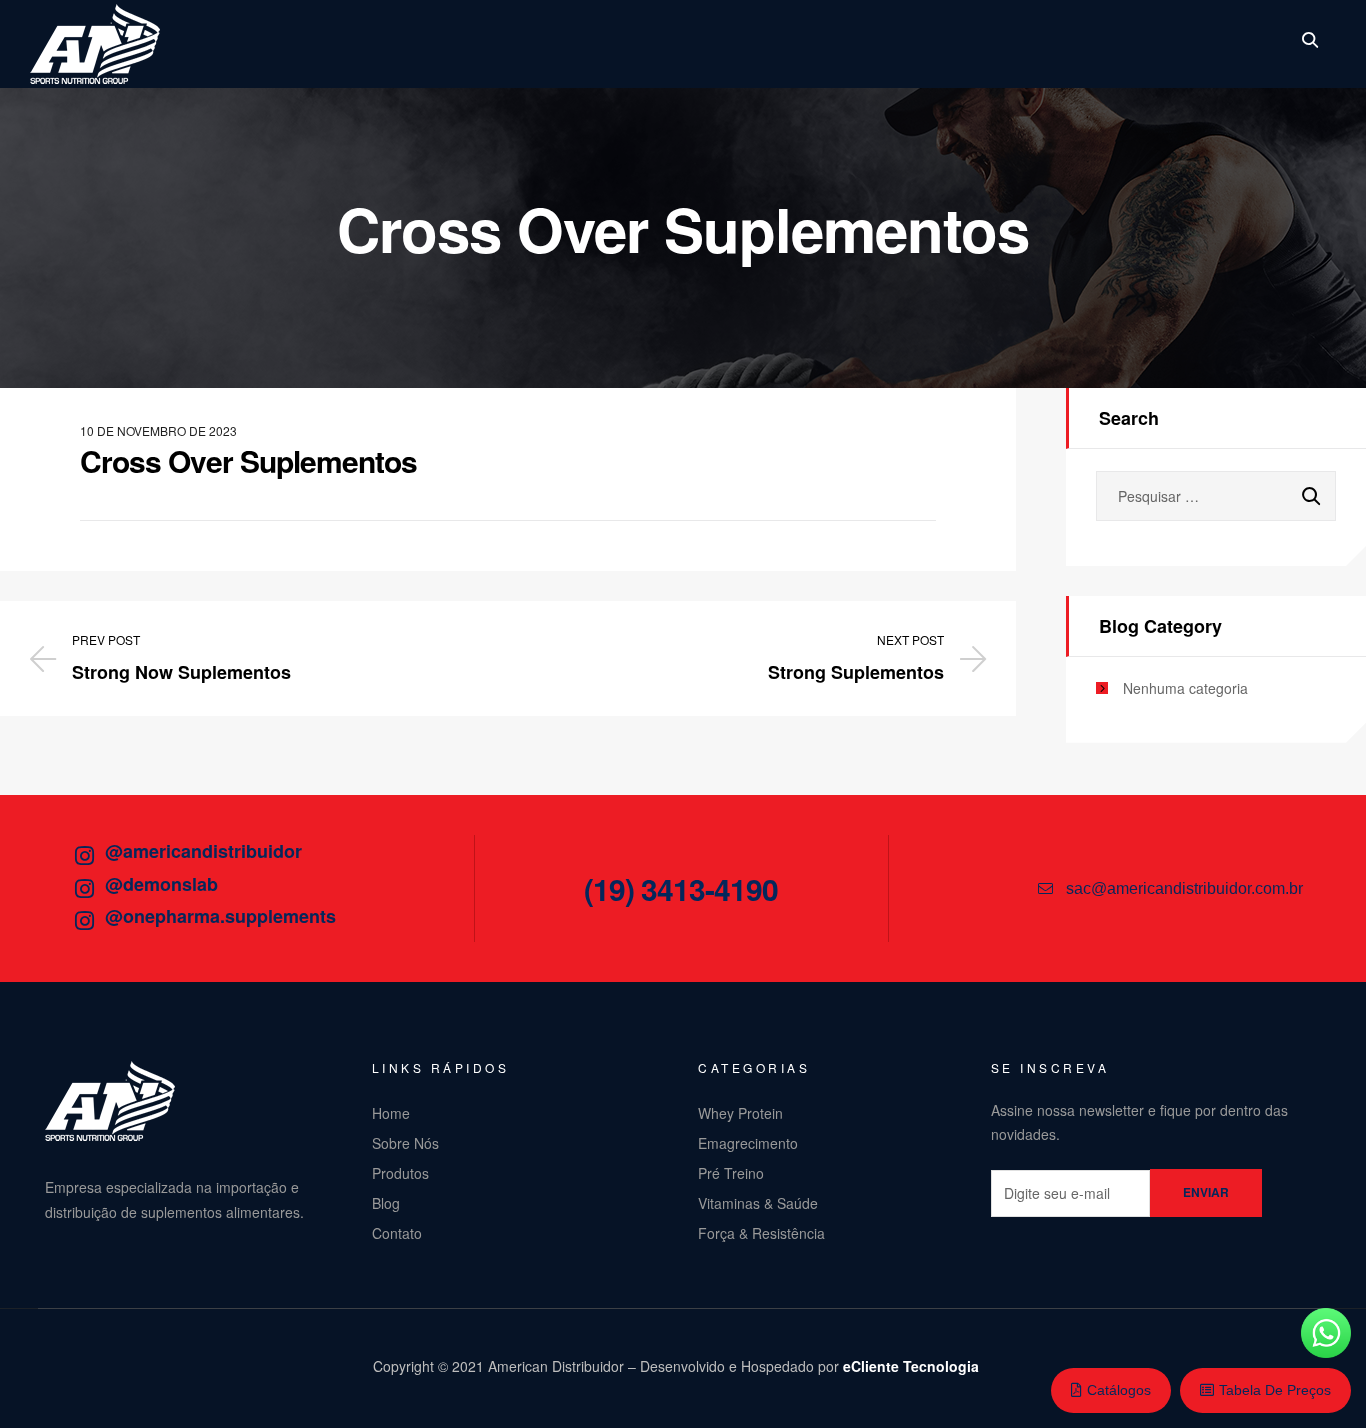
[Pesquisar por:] (1216, 496)
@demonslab (161, 884)
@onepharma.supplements (220, 916)
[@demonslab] (84, 889)
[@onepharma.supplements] (84, 921)
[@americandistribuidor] (84, 856)
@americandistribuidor (203, 851)
